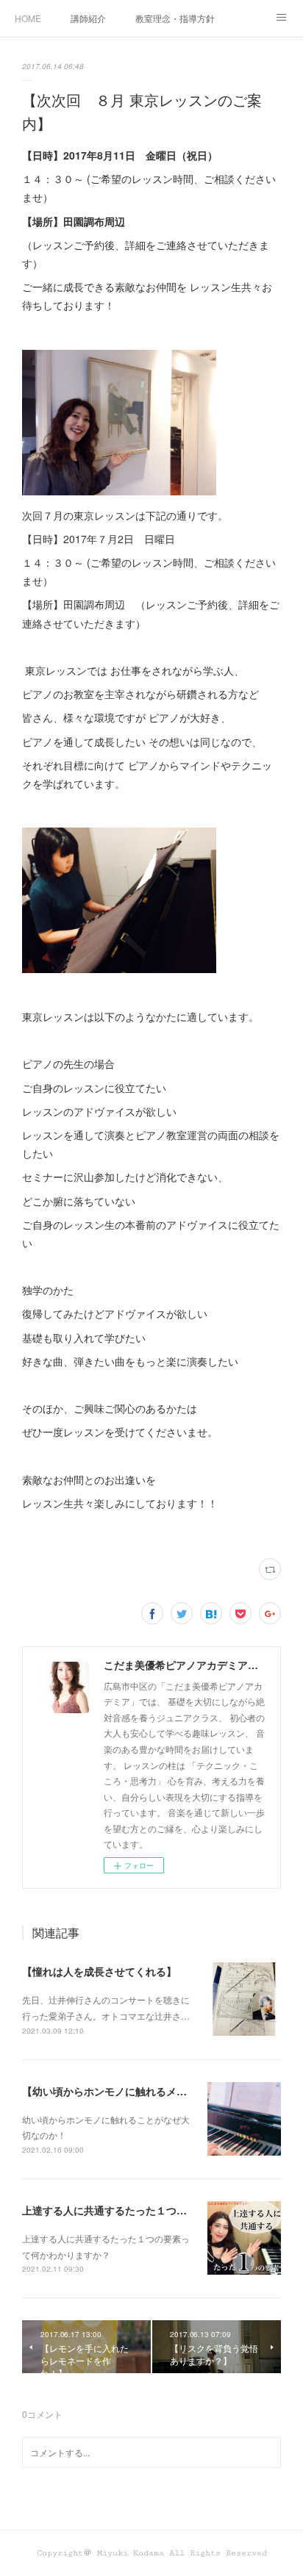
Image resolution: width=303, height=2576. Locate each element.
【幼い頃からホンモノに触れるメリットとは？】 (135, 2091)
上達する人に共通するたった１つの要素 (115, 2210)
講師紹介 (88, 18)
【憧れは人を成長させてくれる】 (99, 1971)
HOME (28, 18)
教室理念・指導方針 (175, 18)
